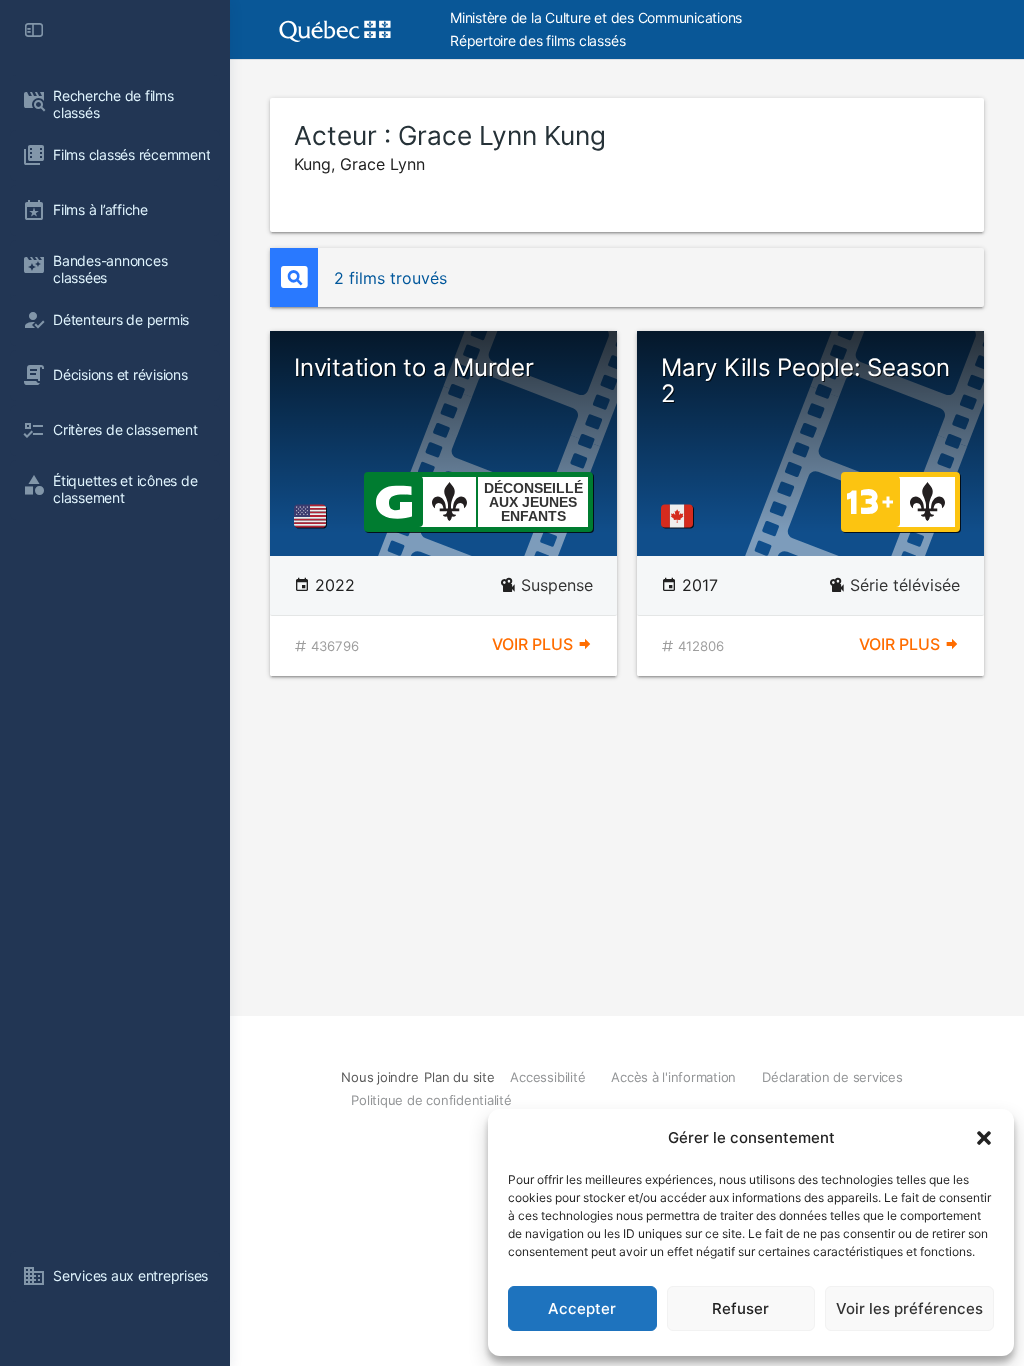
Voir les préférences (909, 1308)
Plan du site (459, 1077)
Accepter (582, 1308)
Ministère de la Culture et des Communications (596, 17)
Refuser (740, 1308)
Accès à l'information (673, 1077)
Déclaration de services (832, 1077)
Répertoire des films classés (537, 40)
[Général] (393, 500)
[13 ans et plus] (870, 500)
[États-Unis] (314, 516)
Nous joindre (379, 1077)
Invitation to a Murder (414, 367)
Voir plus (534, 644)
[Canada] (681, 516)
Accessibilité (547, 1077)
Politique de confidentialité (431, 1100)
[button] (984, 1138)
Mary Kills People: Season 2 (805, 380)
